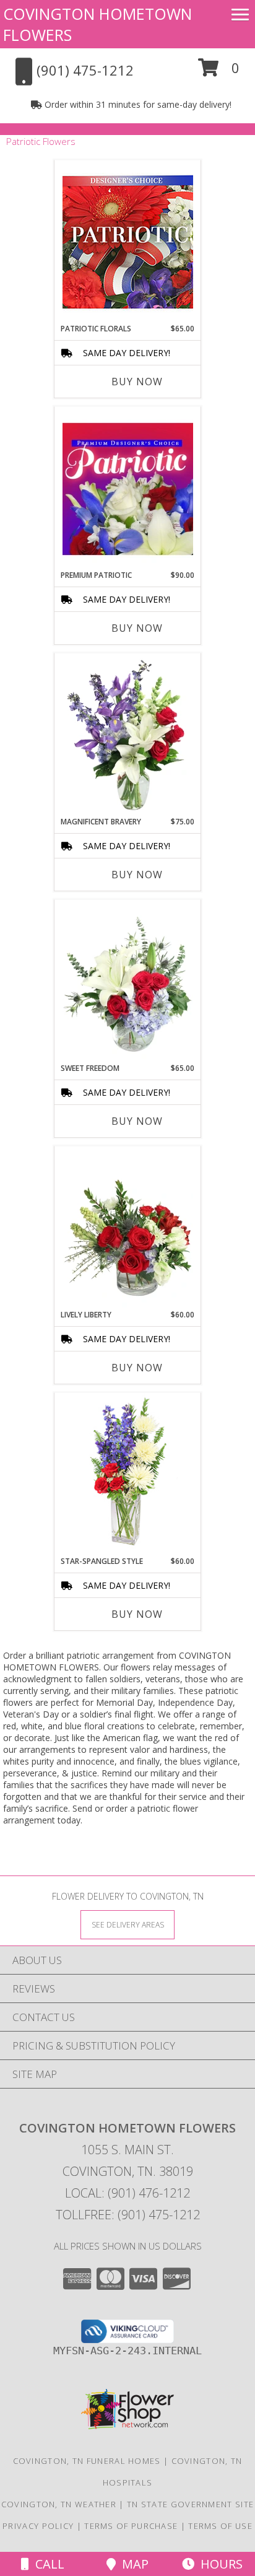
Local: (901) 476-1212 (127, 2193)
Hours (218, 2564)
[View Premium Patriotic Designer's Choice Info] (128, 489)
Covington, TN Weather (59, 2504)
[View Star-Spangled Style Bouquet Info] (127, 1475)
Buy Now (137, 382)
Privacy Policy (38, 2526)
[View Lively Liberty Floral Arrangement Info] (128, 1228)
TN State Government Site (190, 2504)
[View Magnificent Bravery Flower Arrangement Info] (128, 735)
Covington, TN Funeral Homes (87, 2461)
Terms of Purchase (131, 2526)
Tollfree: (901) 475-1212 (128, 2215)
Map (132, 2564)
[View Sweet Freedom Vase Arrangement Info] (128, 981)
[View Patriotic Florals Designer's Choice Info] (128, 242)
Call (47, 2564)
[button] (219, 72)
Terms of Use (220, 2526)
